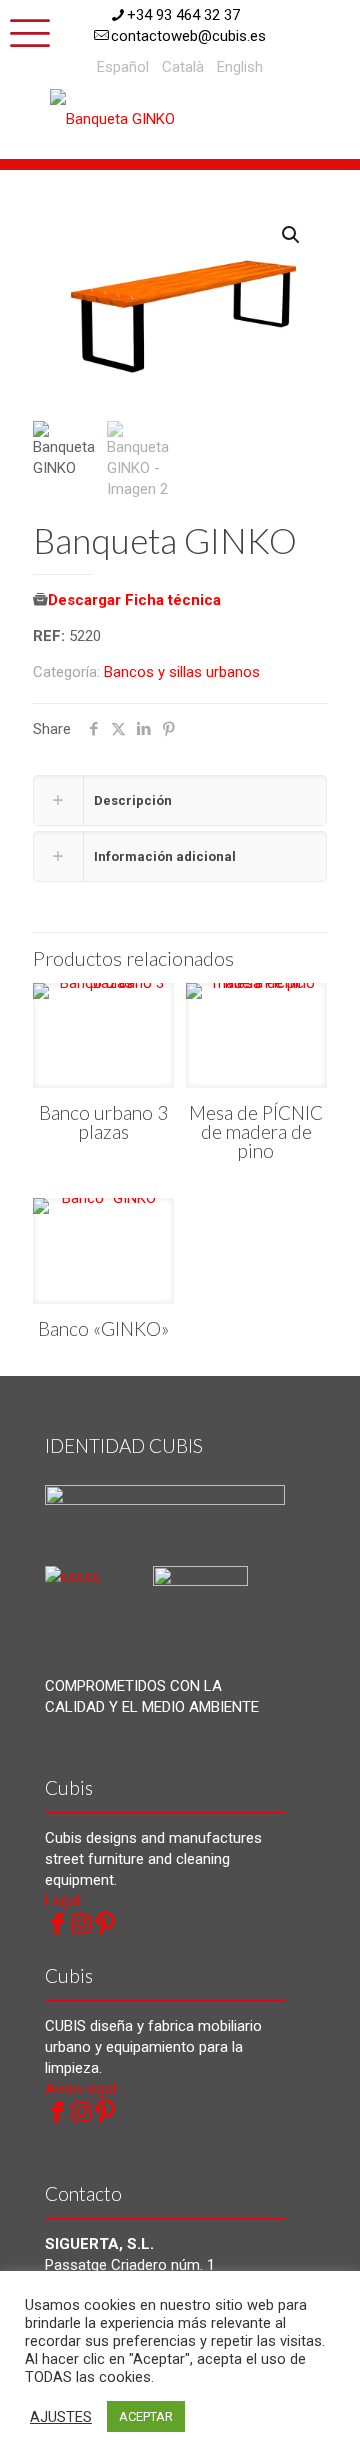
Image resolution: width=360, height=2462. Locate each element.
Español (123, 67)
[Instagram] (81, 1924)
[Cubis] (125, 118)
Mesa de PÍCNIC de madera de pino (256, 1131)
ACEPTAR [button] (146, 2416)
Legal (62, 1901)
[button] (292, 235)
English (240, 67)
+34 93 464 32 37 (183, 15)
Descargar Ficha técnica (134, 600)
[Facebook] (57, 1924)
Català (183, 67)
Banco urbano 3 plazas (103, 1122)
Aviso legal (80, 2089)
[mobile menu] (27, 30)
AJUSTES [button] (61, 2417)
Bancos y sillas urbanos (182, 672)
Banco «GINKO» (103, 1328)
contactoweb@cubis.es (188, 36)
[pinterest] (105, 1924)
